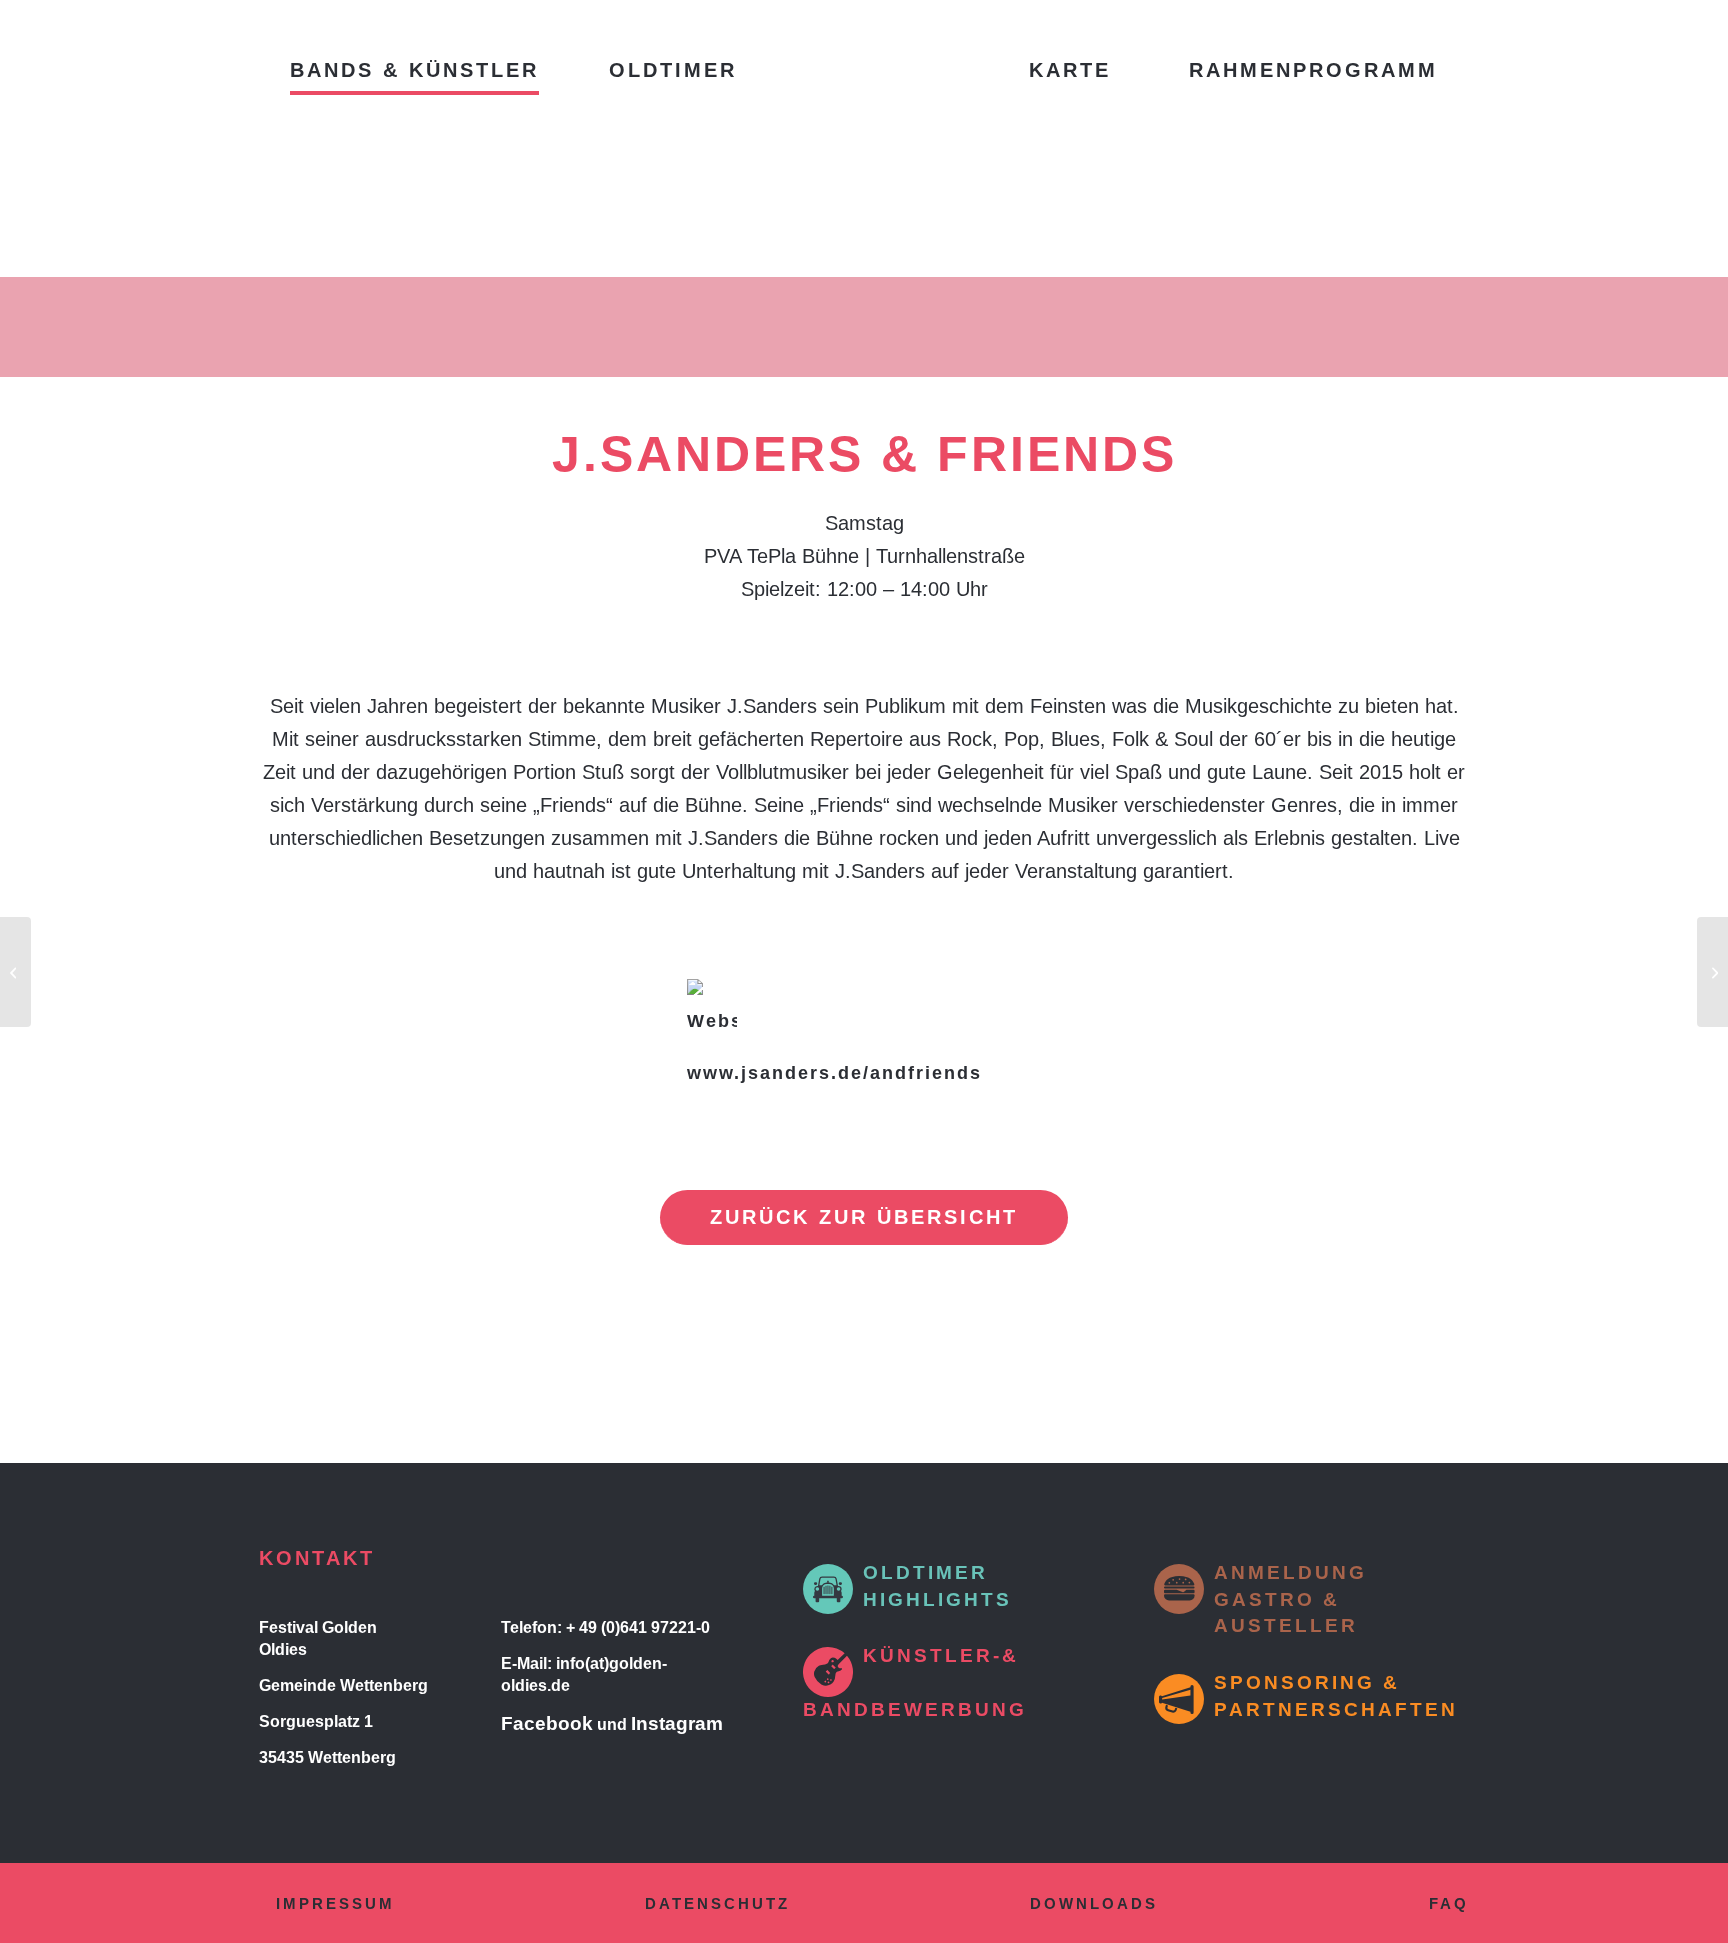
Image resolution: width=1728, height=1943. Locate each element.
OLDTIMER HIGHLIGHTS (937, 1586)
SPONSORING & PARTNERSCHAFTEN (1336, 1696)
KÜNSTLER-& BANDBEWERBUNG (915, 1682)
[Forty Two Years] (15, 972)
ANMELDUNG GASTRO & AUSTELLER (1290, 1599)
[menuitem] (414, 70)
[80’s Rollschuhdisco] (1712, 972)
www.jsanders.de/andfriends (834, 1073)
